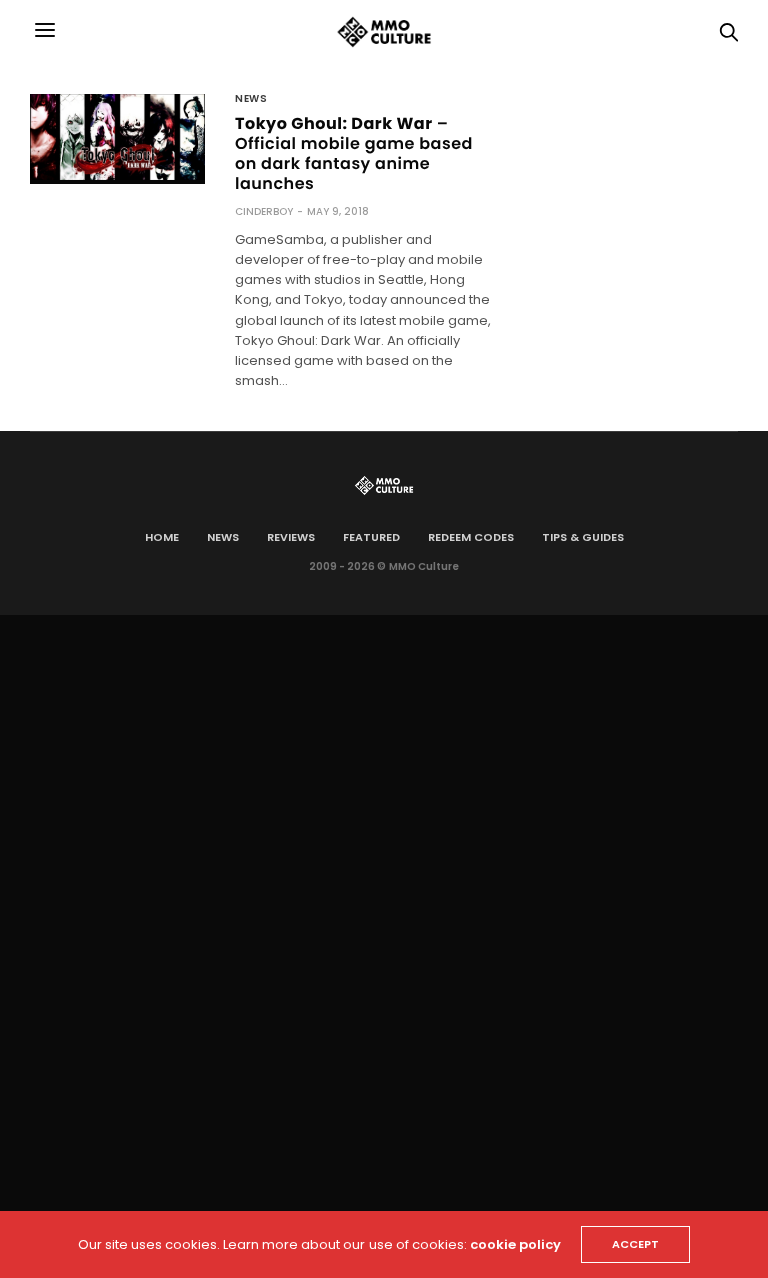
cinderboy (264, 211)
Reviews (291, 537)
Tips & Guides (583, 537)
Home (162, 537)
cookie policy (515, 1244)
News (251, 99)
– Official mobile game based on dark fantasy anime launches (354, 153)
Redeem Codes (471, 537)
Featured (371, 537)
